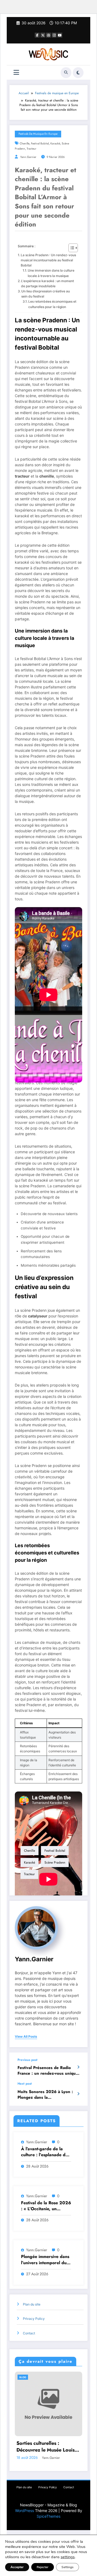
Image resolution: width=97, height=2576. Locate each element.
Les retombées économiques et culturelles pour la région (52, 304)
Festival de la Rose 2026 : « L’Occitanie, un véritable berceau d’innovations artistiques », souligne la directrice (46, 2206)
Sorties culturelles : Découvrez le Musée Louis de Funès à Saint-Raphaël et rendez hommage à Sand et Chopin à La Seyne (47, 2447)
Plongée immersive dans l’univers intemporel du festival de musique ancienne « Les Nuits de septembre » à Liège (45, 2260)
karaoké (55, 143)
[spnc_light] (78, 73)
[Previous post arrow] (78, 2067)
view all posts (26, 2037)
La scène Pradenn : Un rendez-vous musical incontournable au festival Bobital (48, 260)
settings (68, 2557)
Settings (67, 2567)
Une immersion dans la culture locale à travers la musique (51, 273)
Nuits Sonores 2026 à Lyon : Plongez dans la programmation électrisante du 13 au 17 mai (45, 2095)
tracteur (32, 149)
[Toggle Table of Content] (70, 248)
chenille (25, 143)
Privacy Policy (34, 2319)
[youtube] (60, 35)
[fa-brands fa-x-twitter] (43, 35)
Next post (25, 2084)
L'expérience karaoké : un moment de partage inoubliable (47, 283)
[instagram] (54, 35)
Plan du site (32, 2304)
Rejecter (43, 2567)
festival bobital (40, 143)
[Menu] (16, 72)
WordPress (25, 2511)
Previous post (27, 2060)
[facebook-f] (37, 35)
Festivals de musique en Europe (38, 134)
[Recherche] (66, 73)
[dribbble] (48, 35)
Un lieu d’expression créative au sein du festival (46, 294)
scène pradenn (55, 1862)
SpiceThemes (48, 2516)
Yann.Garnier (28, 157)
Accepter (17, 2567)
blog (23, 2377)
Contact (29, 2333)
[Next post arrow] (78, 2094)
